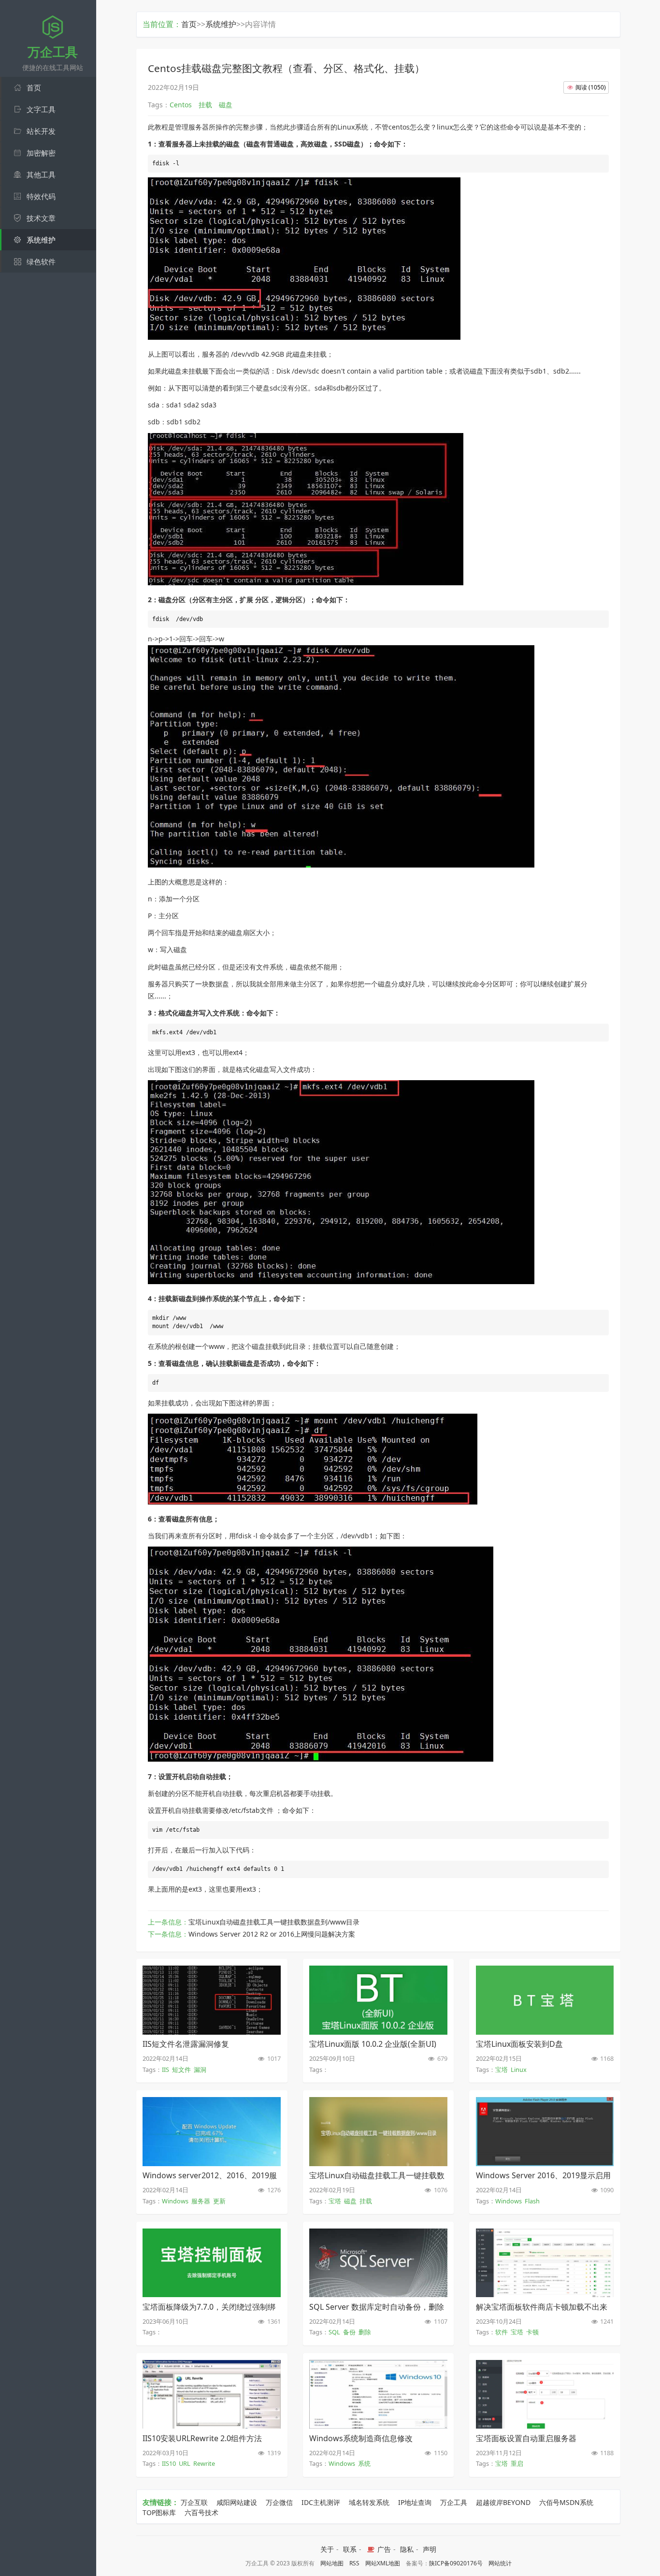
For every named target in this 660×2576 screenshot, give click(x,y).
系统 (364, 2463)
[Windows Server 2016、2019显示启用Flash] (545, 2163)
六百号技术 (201, 2512)
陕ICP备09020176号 (456, 2563)
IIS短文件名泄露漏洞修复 (186, 2044)
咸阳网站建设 (237, 2502)
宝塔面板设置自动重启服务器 (526, 2438)
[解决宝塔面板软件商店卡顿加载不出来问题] (545, 2294)
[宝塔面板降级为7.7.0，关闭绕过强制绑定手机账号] (211, 2294)
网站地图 (332, 2563)
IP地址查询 (415, 2502)
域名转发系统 (369, 2502)
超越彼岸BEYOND (503, 2502)
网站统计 (500, 2563)
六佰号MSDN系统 (566, 2502)
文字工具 (41, 109)
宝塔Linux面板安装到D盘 (519, 2044)
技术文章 (41, 218)
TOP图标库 (159, 2512)
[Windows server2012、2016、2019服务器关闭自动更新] (211, 2163)
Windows (175, 2201)
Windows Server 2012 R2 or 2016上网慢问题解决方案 (272, 1934)
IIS (165, 2069)
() (591, 87)
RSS (354, 2563)
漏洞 (200, 2069)
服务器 (201, 2201)
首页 (34, 87)
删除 (365, 2332)
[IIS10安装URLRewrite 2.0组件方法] (211, 2426)
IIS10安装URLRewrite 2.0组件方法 (202, 2438)
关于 (327, 2549)
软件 (502, 2332)
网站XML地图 (383, 2563)
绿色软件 (41, 261)
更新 (219, 2201)
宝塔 (502, 2069)
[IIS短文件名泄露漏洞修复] (211, 2032)
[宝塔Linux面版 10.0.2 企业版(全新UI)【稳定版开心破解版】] (378, 2032)
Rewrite (204, 2463)
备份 (349, 2332)
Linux (519, 2069)
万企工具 (454, 2502)
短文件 (181, 2069)
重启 (517, 2463)
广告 (383, 2549)
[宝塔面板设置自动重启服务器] (545, 2426)
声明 (430, 2549)
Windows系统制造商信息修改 (361, 2438)
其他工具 (41, 174)
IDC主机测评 (321, 2502)
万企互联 (194, 2502)
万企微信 (279, 2502)
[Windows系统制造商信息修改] (378, 2426)
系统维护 (41, 240)
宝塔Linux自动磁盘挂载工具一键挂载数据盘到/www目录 (274, 1922)
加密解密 (41, 153)
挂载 (366, 2201)
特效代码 (41, 196)
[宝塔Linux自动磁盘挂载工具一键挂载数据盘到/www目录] (378, 2163)
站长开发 (41, 131)
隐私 (407, 2549)
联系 (350, 2549)
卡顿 (532, 2332)
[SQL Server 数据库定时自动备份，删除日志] (378, 2294)
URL (185, 2463)
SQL (334, 2332)
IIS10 (169, 2463)
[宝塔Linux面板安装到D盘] (545, 2032)
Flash (532, 2201)
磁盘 (350, 2201)
